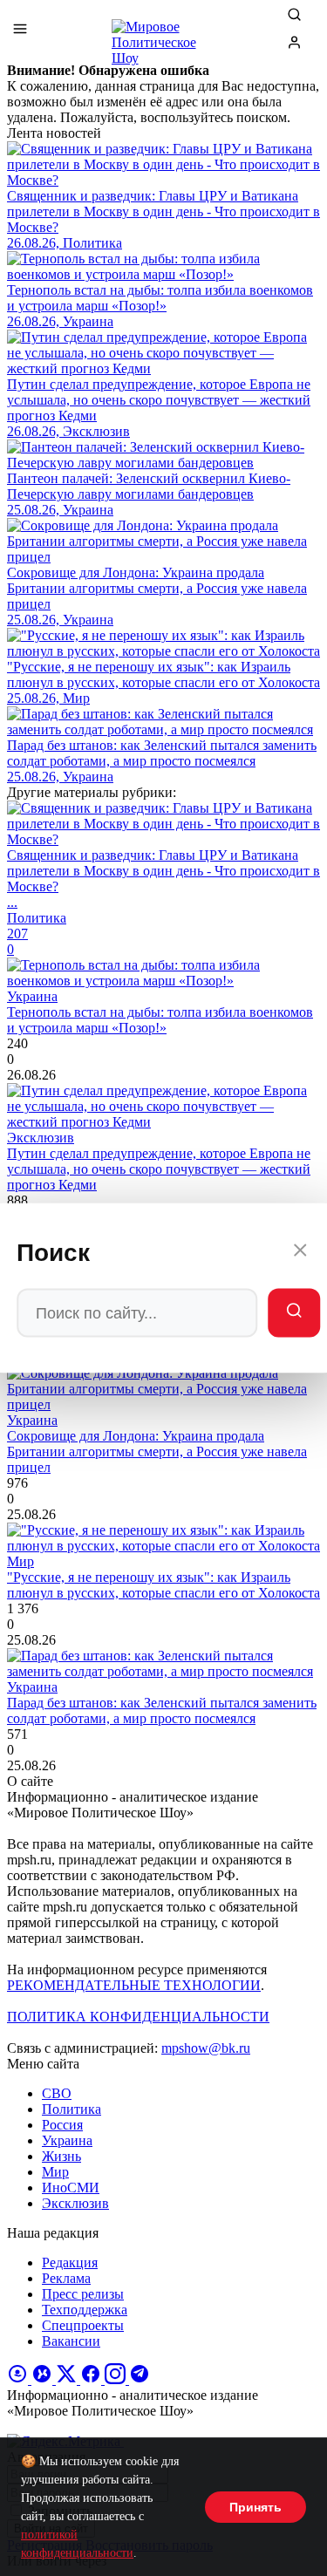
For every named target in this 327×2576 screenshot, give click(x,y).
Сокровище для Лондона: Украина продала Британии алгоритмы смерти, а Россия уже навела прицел (157, 1452)
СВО (57, 2093)
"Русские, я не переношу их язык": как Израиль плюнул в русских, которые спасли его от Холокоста (163, 1585)
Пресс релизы (83, 2294)
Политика (72, 2109)
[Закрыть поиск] (300, 1253)
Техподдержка (85, 2310)
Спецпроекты (83, 2325)
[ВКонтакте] (44, 2379)
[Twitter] (68, 2379)
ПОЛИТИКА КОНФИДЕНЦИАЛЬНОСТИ (138, 2017)
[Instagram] (117, 2379)
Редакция (70, 2263)
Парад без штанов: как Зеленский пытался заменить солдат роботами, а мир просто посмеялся (162, 1711)
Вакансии (71, 2341)
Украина (67, 2140)
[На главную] (164, 35)
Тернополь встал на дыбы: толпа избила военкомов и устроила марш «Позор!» (160, 1020)
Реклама (66, 2278)
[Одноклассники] (19, 2379)
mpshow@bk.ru (206, 2048)
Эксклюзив (75, 2203)
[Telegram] (140, 2379)
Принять (255, 2507)
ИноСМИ (71, 2188)
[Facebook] (92, 2379)
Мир (55, 2172)
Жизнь (61, 2156)
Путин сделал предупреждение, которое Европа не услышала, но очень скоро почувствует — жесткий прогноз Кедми (159, 1169)
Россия (62, 2125)
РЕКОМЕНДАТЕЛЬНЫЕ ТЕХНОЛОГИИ (134, 1985)
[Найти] (294, 1313)
